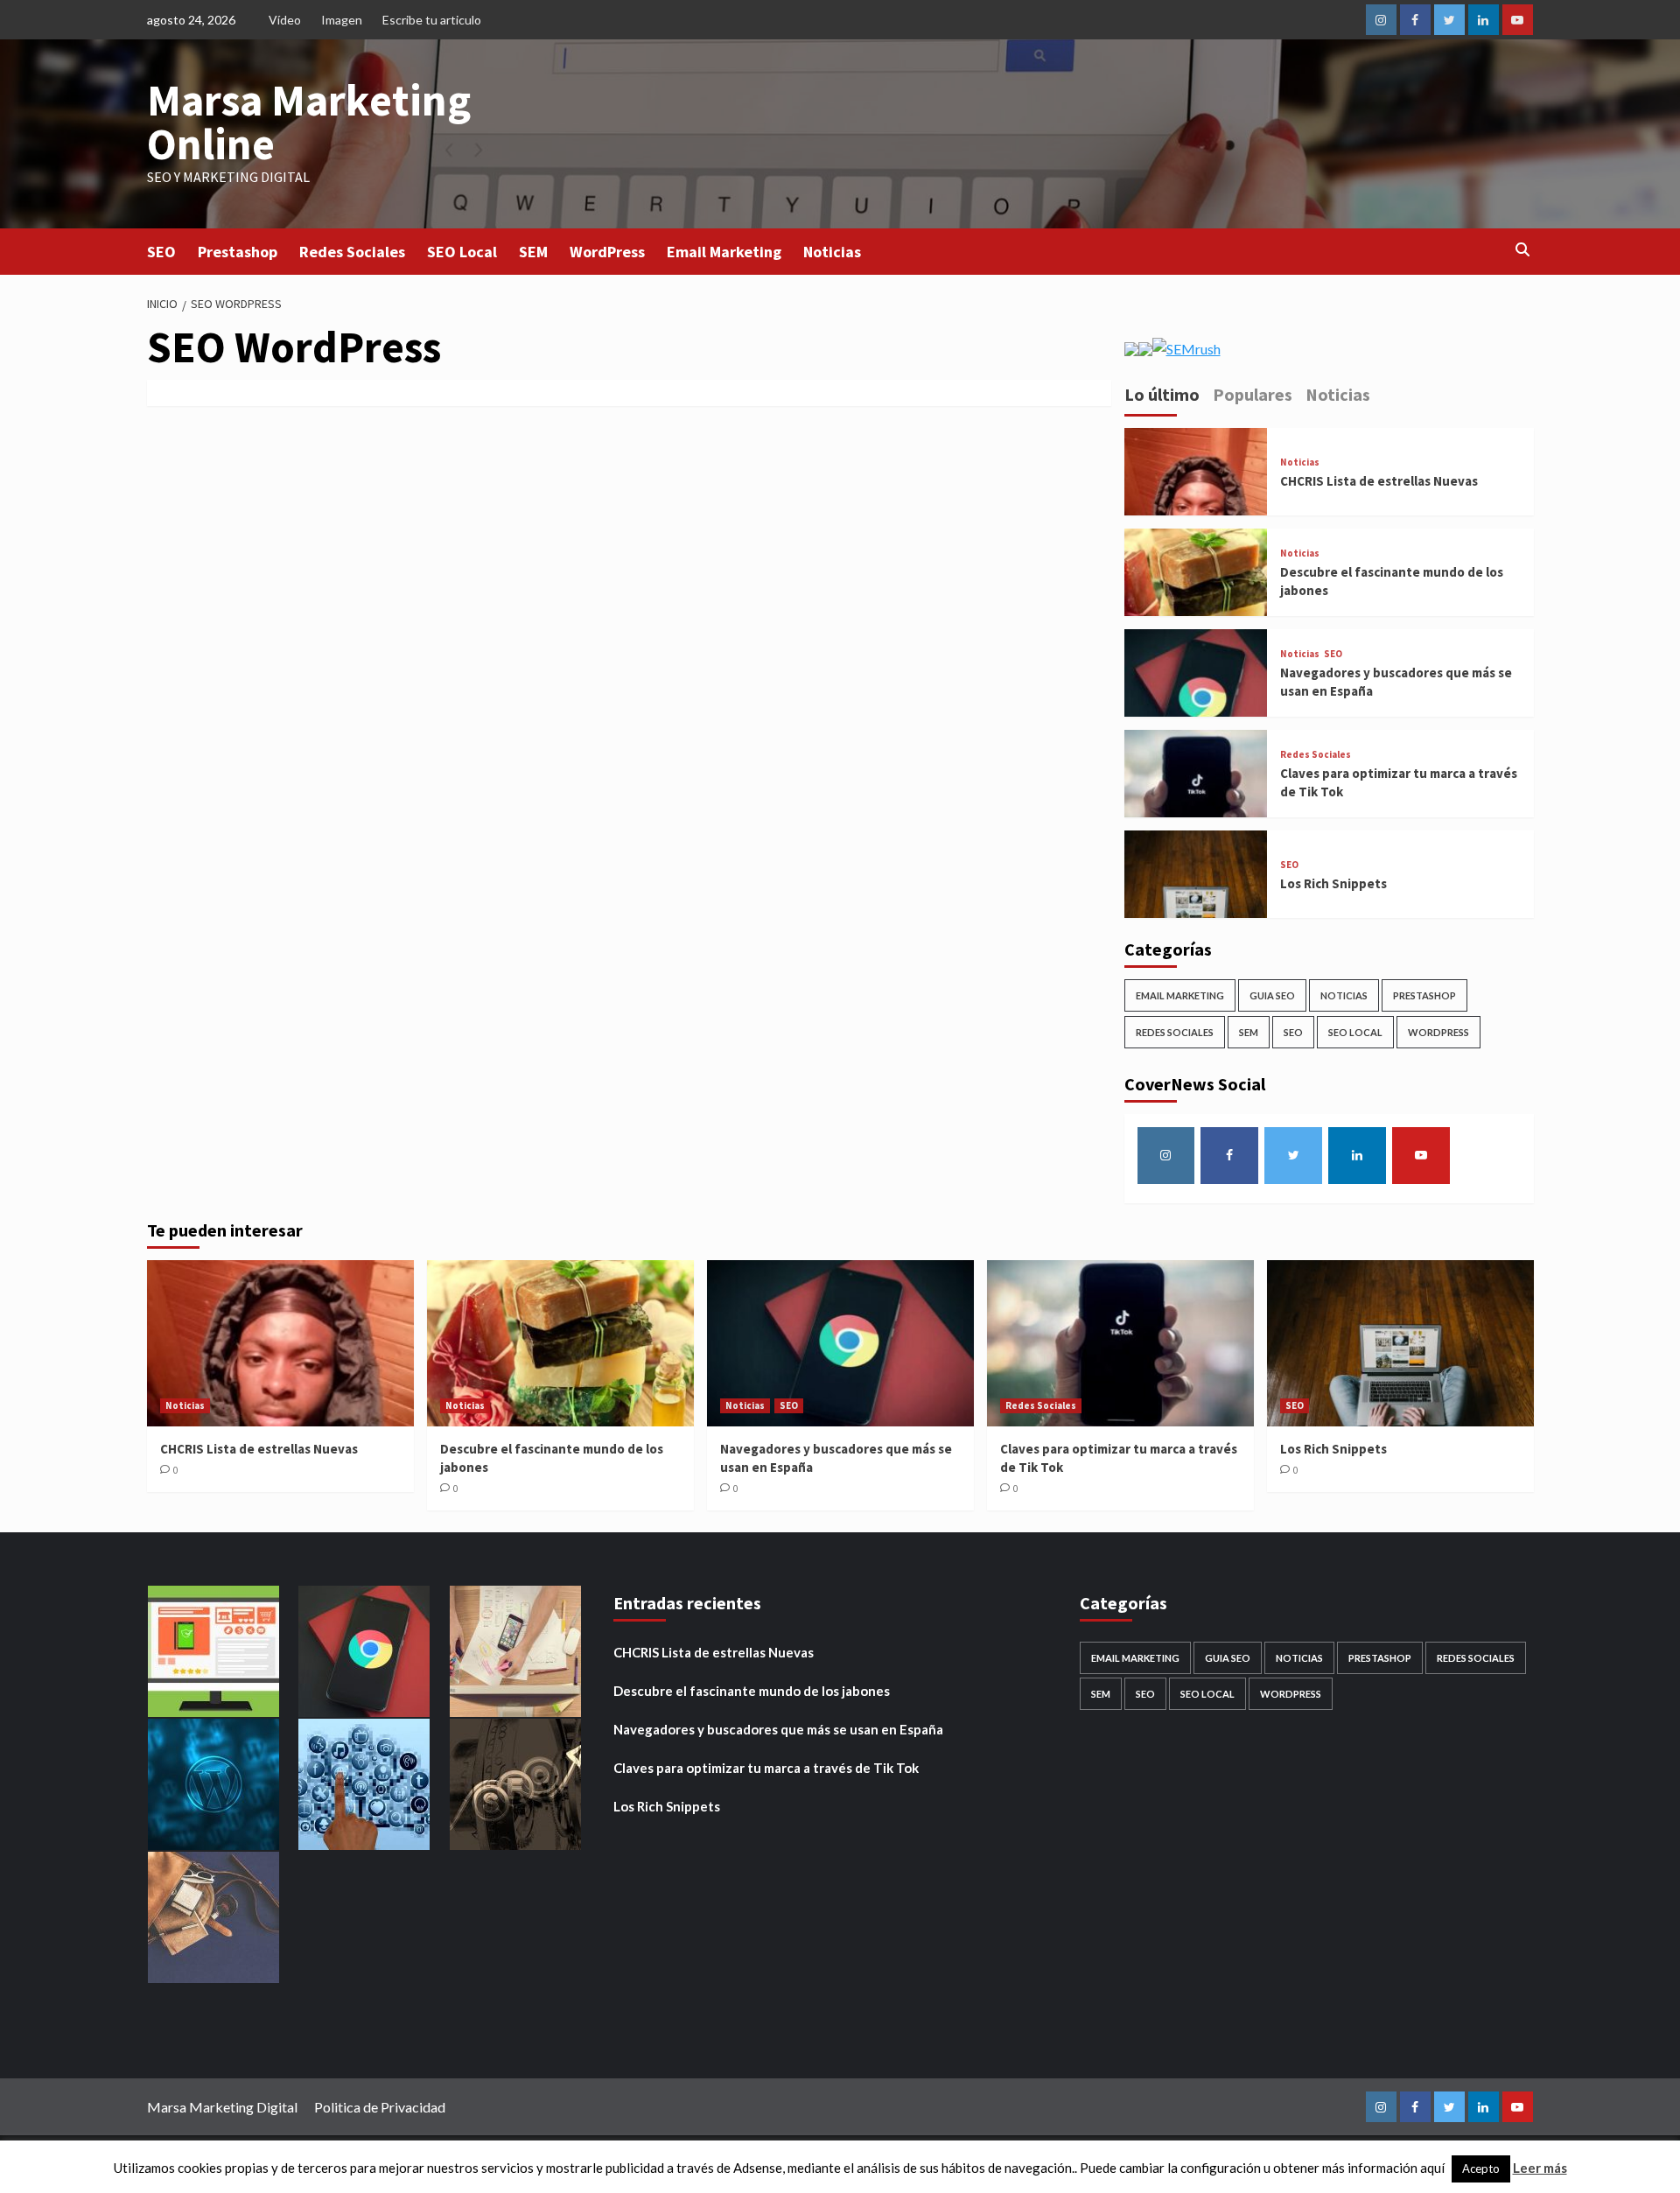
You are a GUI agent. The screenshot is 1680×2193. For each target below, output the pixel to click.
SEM (533, 252)
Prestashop (238, 252)
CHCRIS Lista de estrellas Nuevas (1379, 481)
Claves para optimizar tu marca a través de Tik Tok (766, 1768)
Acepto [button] (1481, 2168)
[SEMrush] (1172, 347)
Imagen (342, 20)
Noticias (832, 252)
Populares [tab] (1253, 394)
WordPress (607, 252)
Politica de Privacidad (380, 2107)
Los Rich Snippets (1333, 883)
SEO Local (462, 252)
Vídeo (285, 20)
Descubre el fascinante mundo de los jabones (752, 1691)
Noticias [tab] (1338, 394)
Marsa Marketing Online (309, 122)
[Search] (1523, 250)
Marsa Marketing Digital (222, 2107)
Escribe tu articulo (432, 20)
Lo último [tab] (1162, 394)
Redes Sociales (352, 252)
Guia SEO (1272, 995)
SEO (161, 252)
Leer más (1540, 2168)
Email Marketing (724, 252)
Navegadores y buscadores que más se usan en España (778, 1729)
